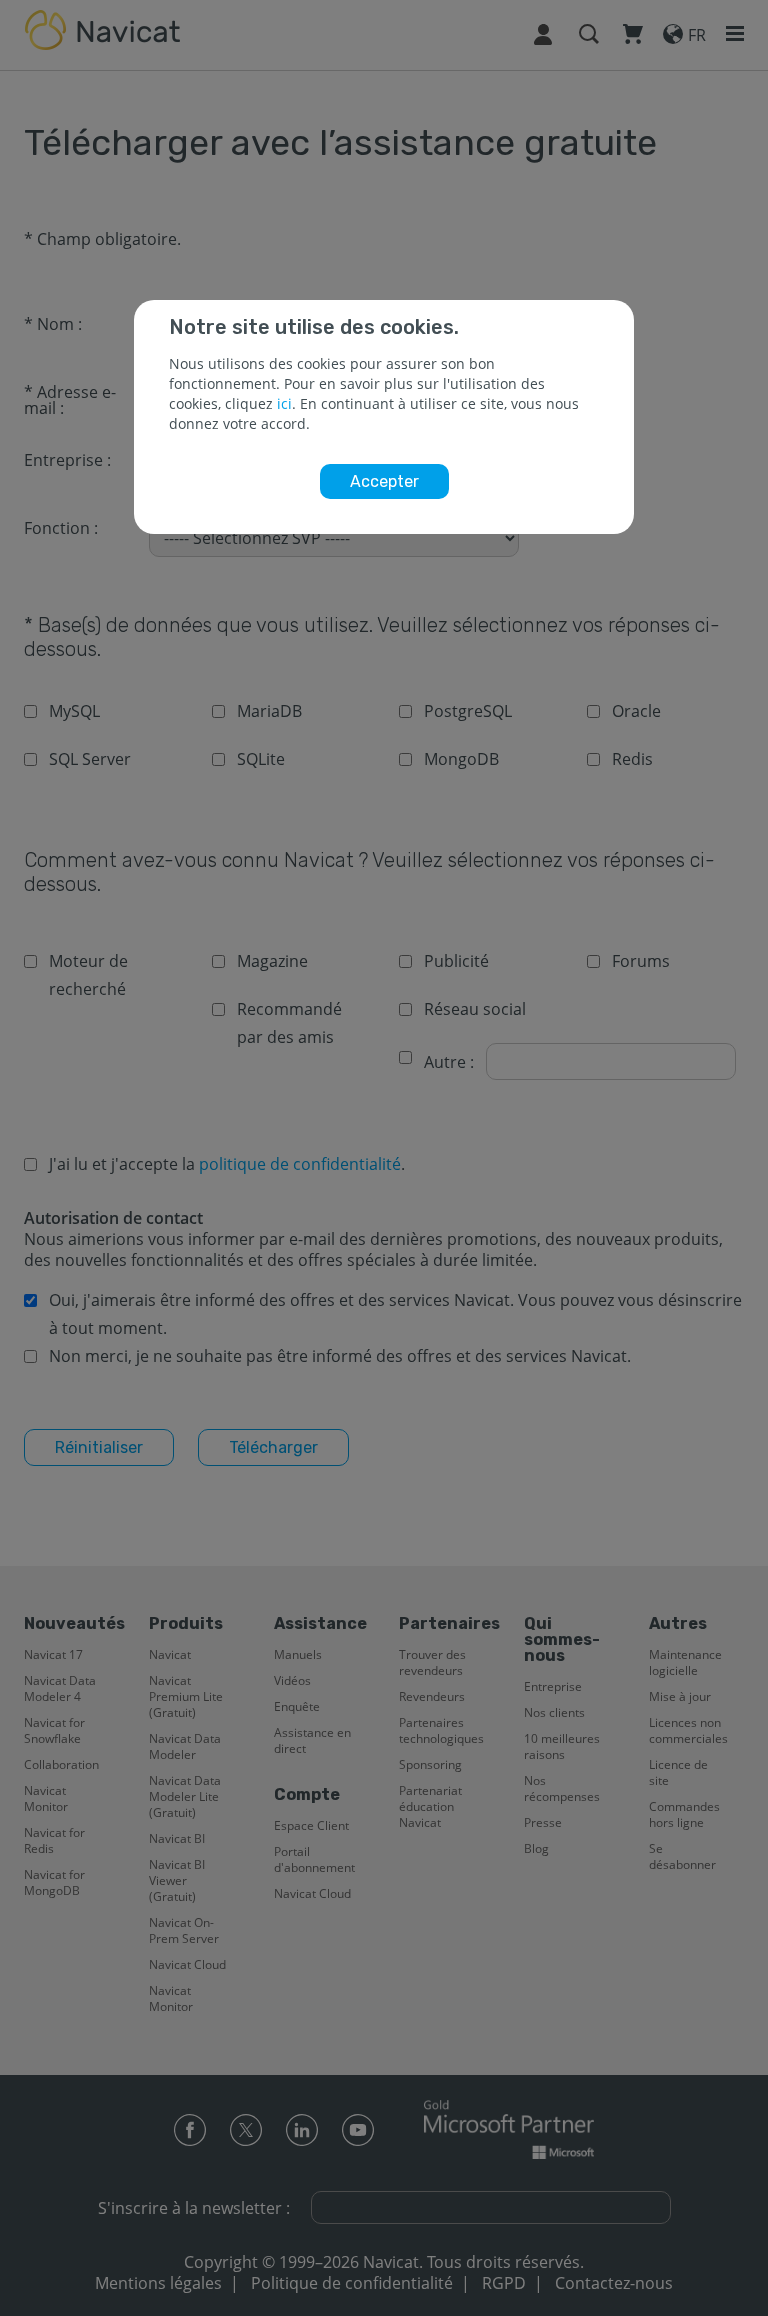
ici (284, 403)
